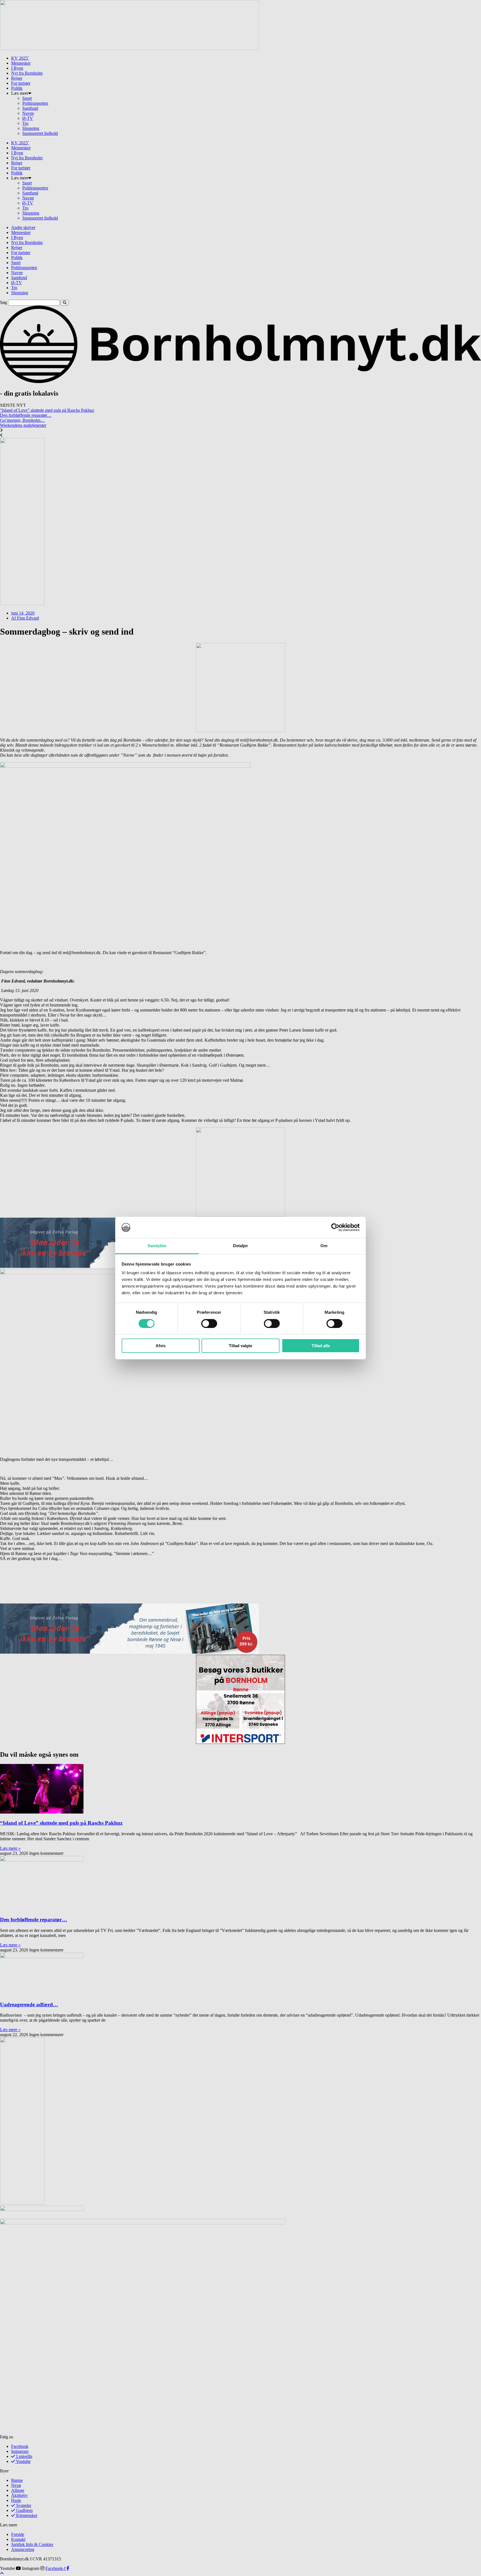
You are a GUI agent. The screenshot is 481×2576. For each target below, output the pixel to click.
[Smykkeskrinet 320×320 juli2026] (240, 731)
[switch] (209, 1324)
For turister (21, 83)
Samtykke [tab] (157, 1246)
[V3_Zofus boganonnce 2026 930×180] (129, 1652)
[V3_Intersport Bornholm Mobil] (240, 1742)
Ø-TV (28, 118)
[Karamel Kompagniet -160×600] (22, 604)
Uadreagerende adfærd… (29, 2004)
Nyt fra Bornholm (27, 73)
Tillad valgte (240, 1346)
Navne (28, 113)
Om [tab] (324, 1246)
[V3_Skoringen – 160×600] (22, 2203)
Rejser (17, 78)
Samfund (30, 108)
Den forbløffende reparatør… (26, 415)
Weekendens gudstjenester (23, 425)
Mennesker (21, 63)
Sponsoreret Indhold (40, 133)
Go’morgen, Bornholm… (22, 420)
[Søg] (65, 303)
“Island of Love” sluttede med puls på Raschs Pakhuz (47, 410)
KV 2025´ (20, 58)
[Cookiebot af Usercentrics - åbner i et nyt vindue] (335, 1227)
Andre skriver (23, 227)
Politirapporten (35, 103)
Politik (17, 88)
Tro (25, 123)
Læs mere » (10, 1848)
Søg (3, 302)
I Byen (17, 68)
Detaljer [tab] (241, 1246)
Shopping (31, 128)
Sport (27, 98)
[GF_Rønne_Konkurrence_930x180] (129, 49)
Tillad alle (321, 1346)
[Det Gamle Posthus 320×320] (240, 1215)
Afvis (161, 1346)
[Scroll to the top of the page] (2, 2573)
